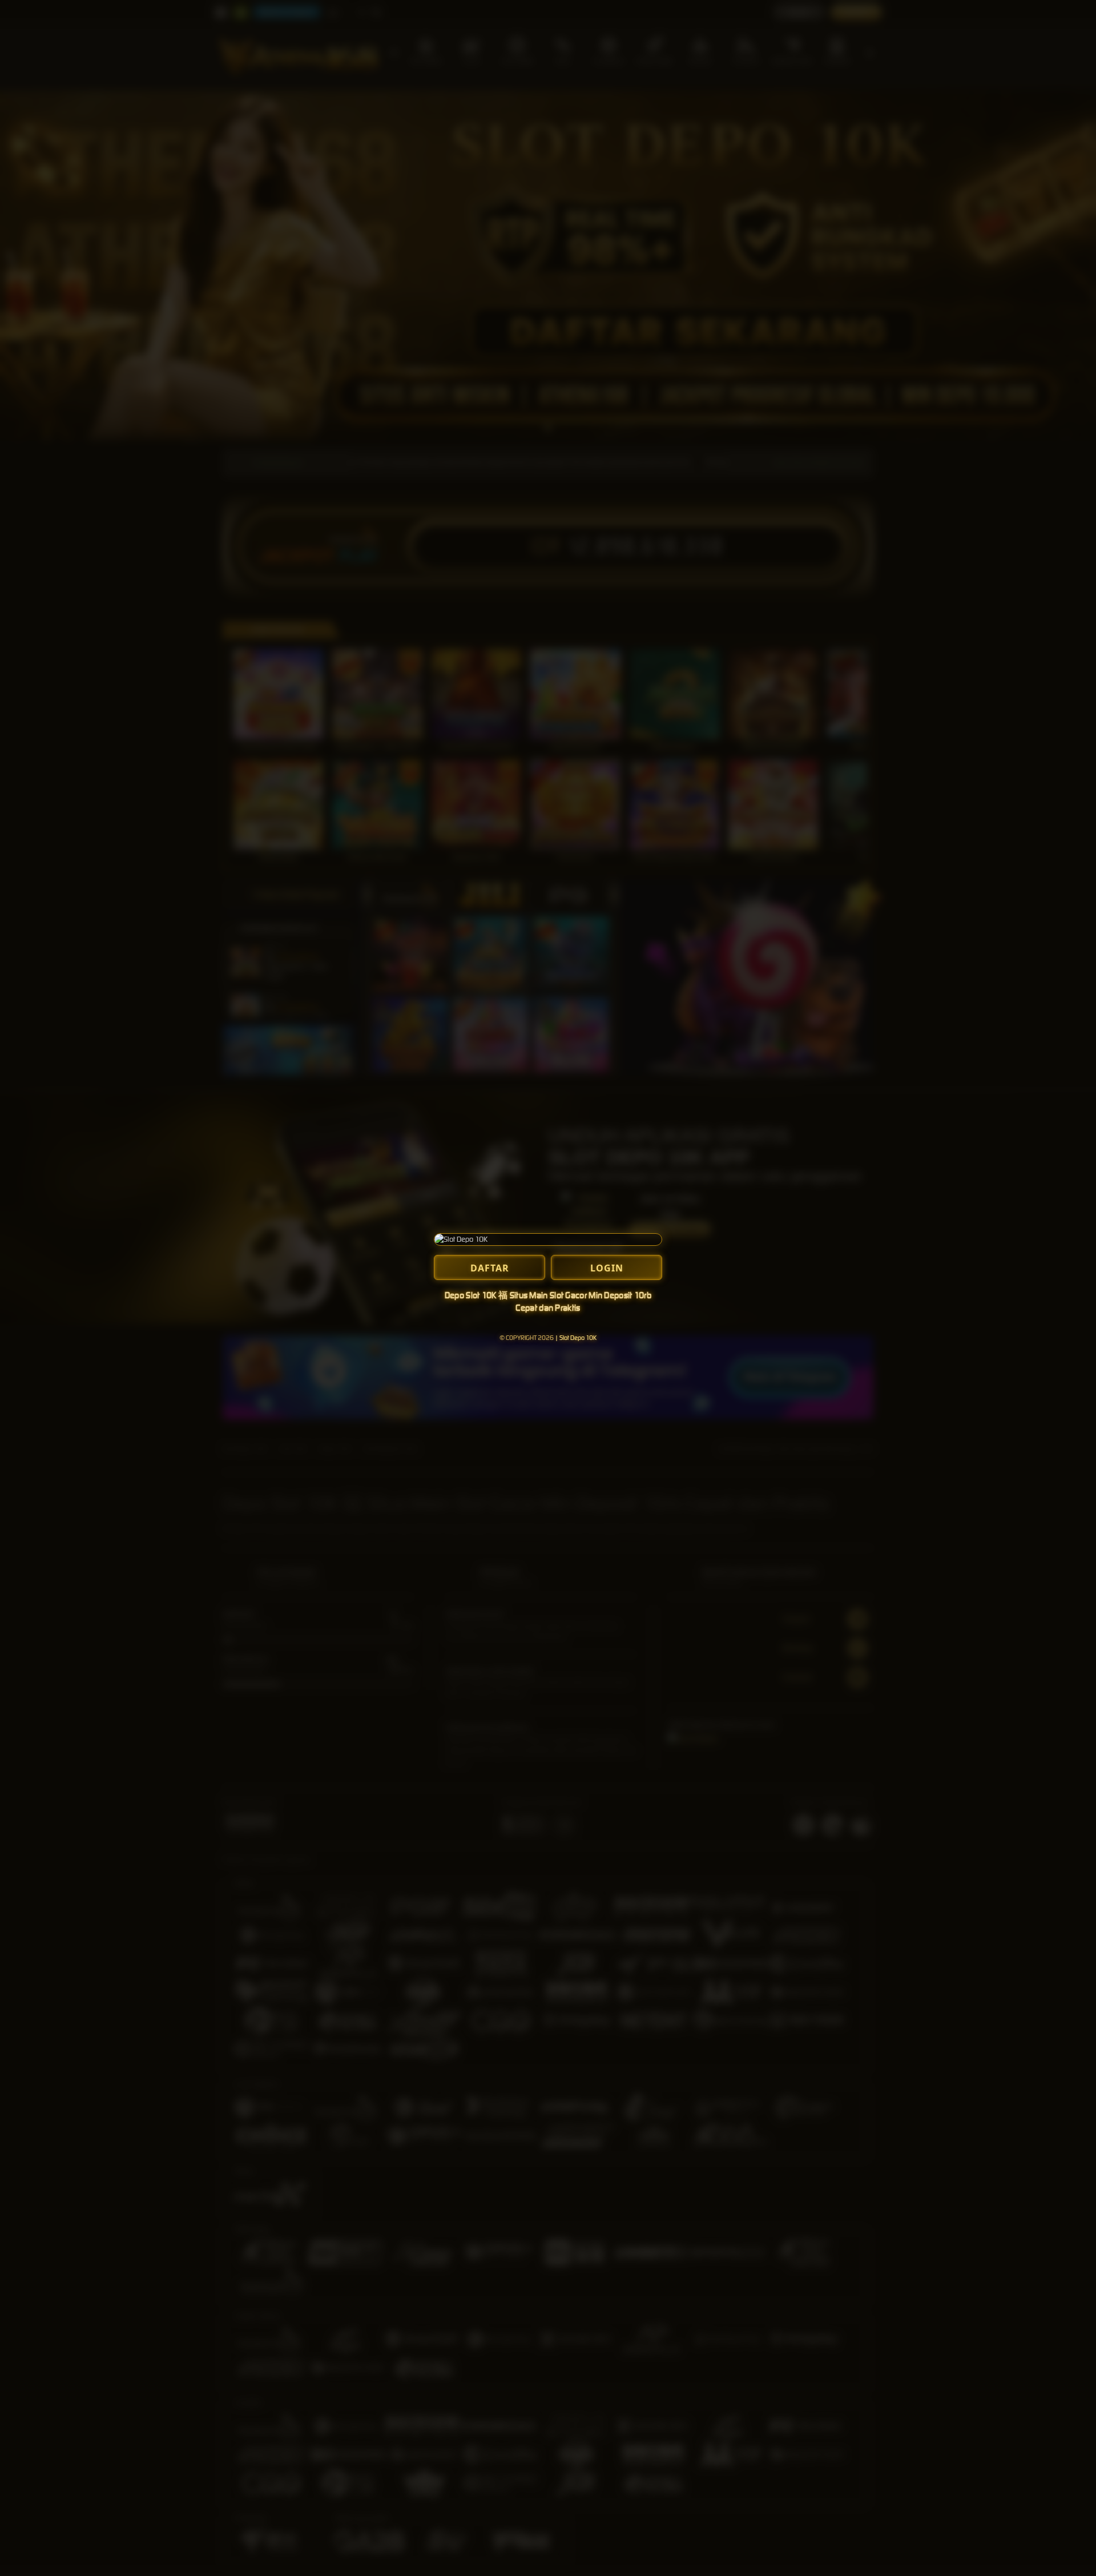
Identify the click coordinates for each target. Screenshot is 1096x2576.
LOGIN (607, 1268)
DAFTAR (490, 1268)
